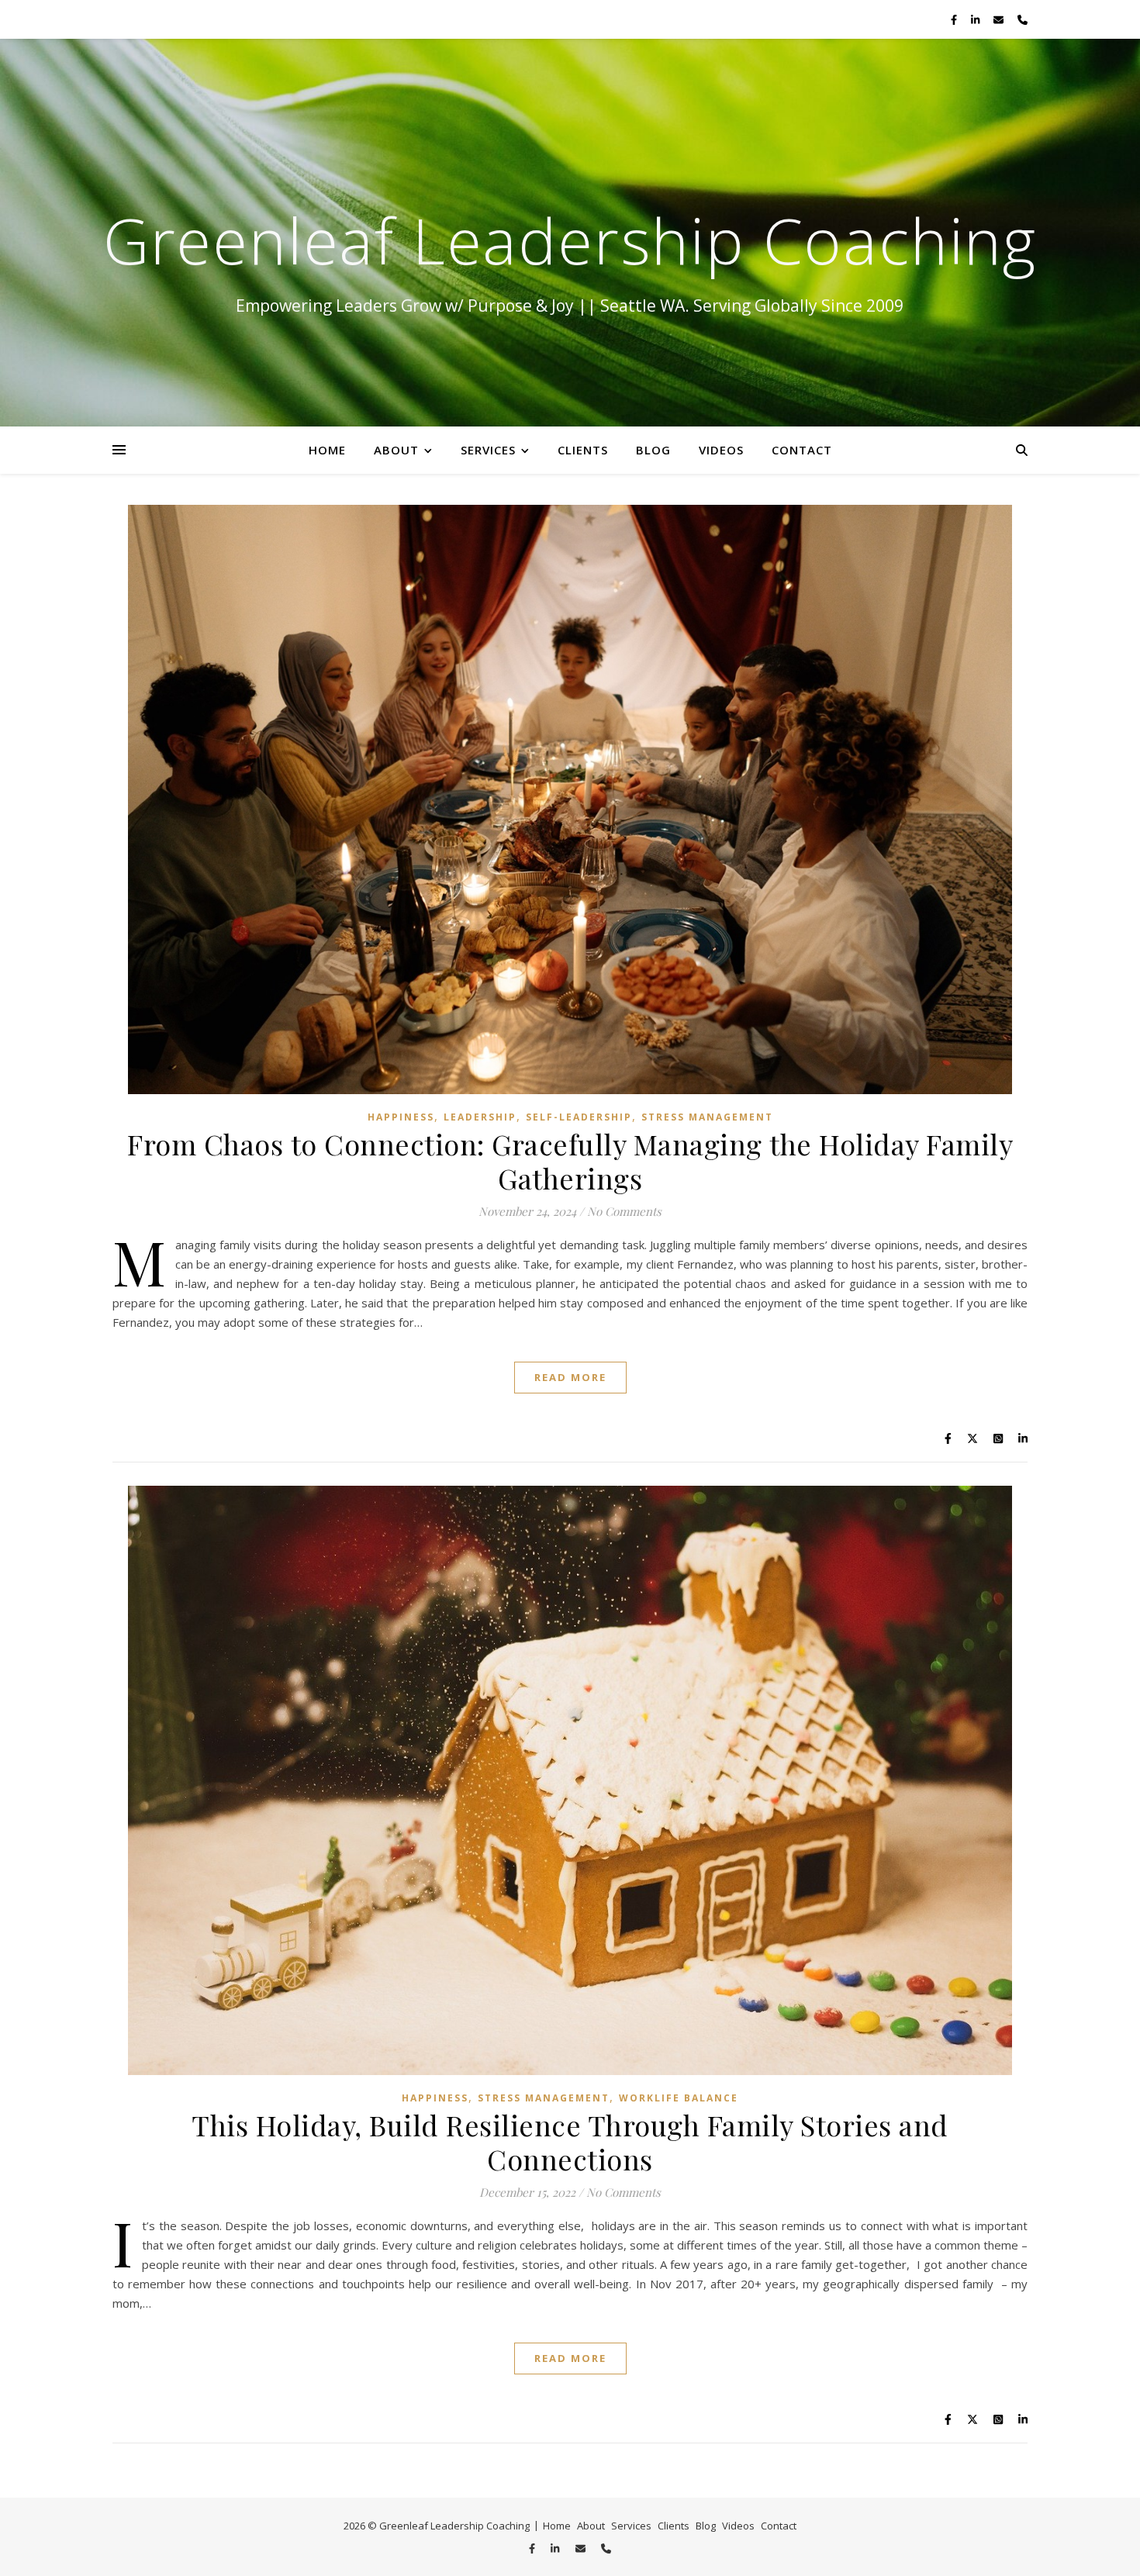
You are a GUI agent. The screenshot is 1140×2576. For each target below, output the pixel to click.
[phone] (1023, 19)
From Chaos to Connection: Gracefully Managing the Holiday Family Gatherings (570, 1161)
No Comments (624, 1211)
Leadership (480, 1117)
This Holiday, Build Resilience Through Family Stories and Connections (570, 2142)
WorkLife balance (679, 2098)
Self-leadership (579, 1117)
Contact (802, 450)
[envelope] (1000, 19)
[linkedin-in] (976, 19)
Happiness (401, 1117)
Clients (583, 450)
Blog (653, 450)
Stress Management (707, 1117)
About (396, 450)
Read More (570, 1377)
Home (327, 450)
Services (488, 450)
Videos (721, 450)
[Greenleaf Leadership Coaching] (570, 233)
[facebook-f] (955, 19)
